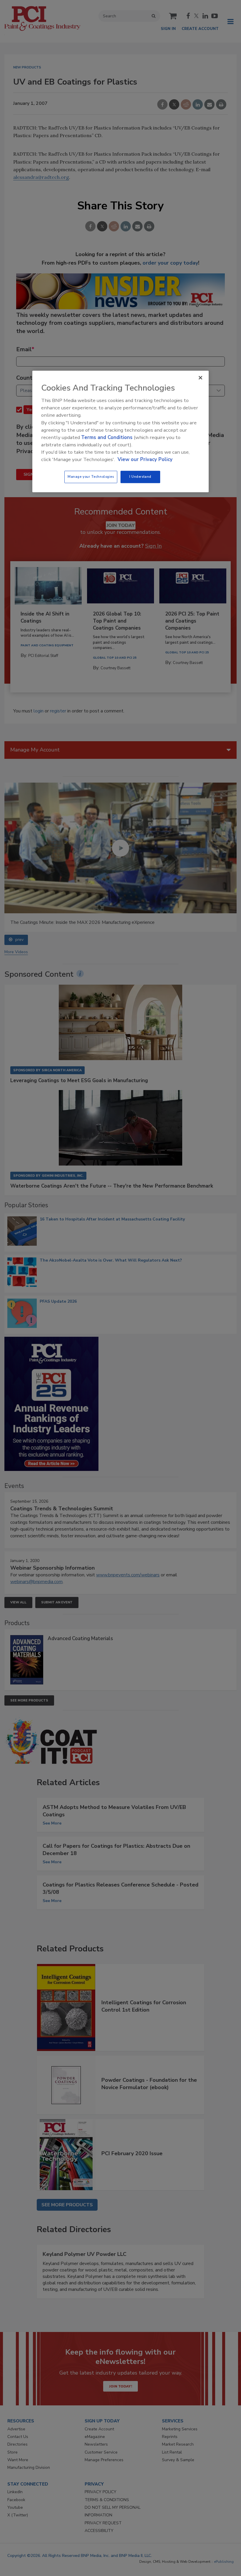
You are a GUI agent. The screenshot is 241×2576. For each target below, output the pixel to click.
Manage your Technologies (91, 477)
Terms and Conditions (107, 437)
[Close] (200, 378)
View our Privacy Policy (145, 460)
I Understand (140, 477)
